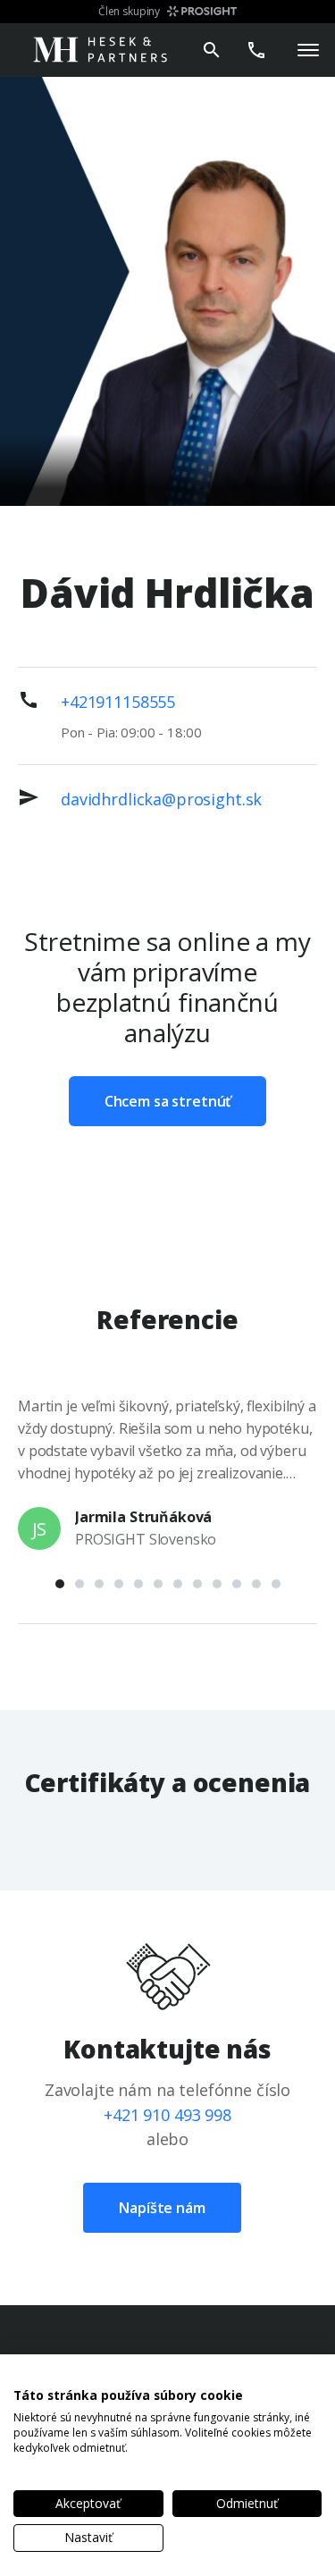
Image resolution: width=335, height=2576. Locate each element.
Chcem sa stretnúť (167, 1101)
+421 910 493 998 (167, 2115)
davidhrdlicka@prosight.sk (161, 799)
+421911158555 (118, 702)
